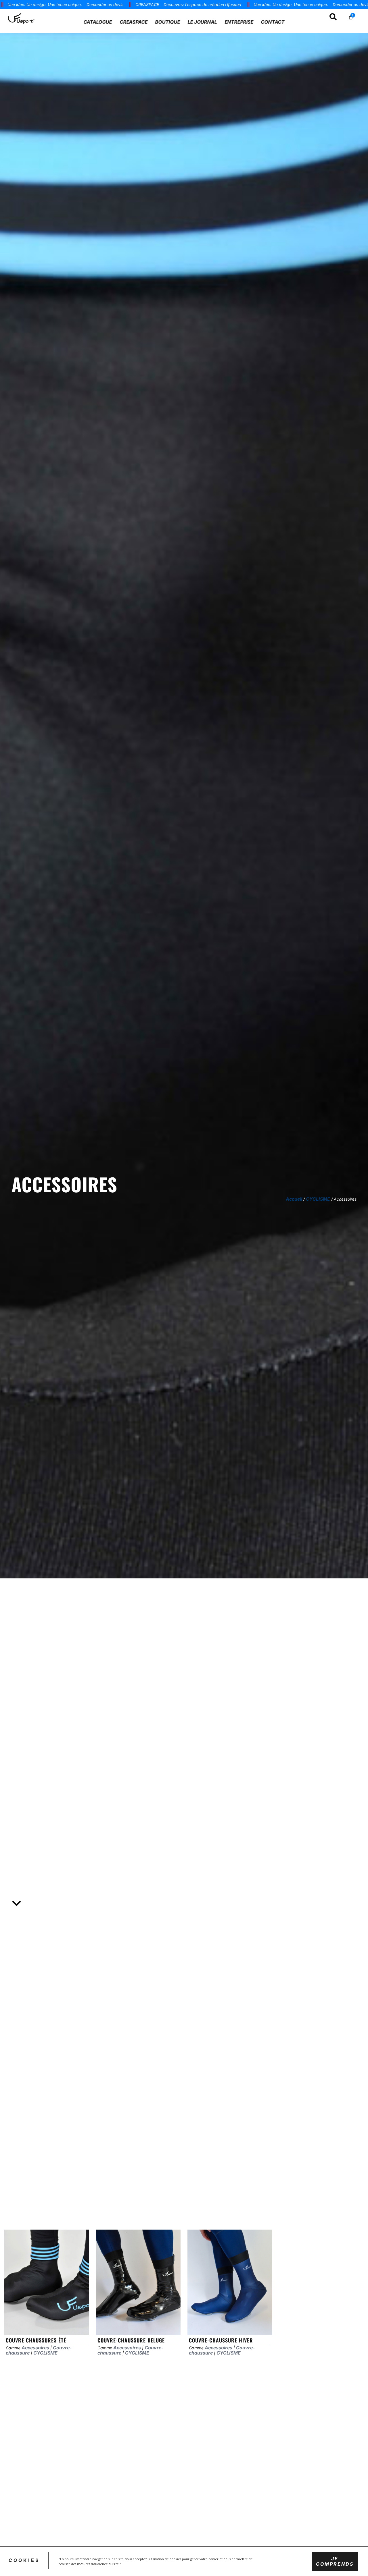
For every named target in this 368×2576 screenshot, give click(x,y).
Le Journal (202, 22)
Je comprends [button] (335, 2561)
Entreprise (239, 22)
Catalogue (98, 22)
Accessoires (35, 2348)
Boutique (168, 22)
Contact (273, 22)
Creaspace (134, 22)
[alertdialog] (184, 5)
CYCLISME (318, 1199)
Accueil (294, 1199)
